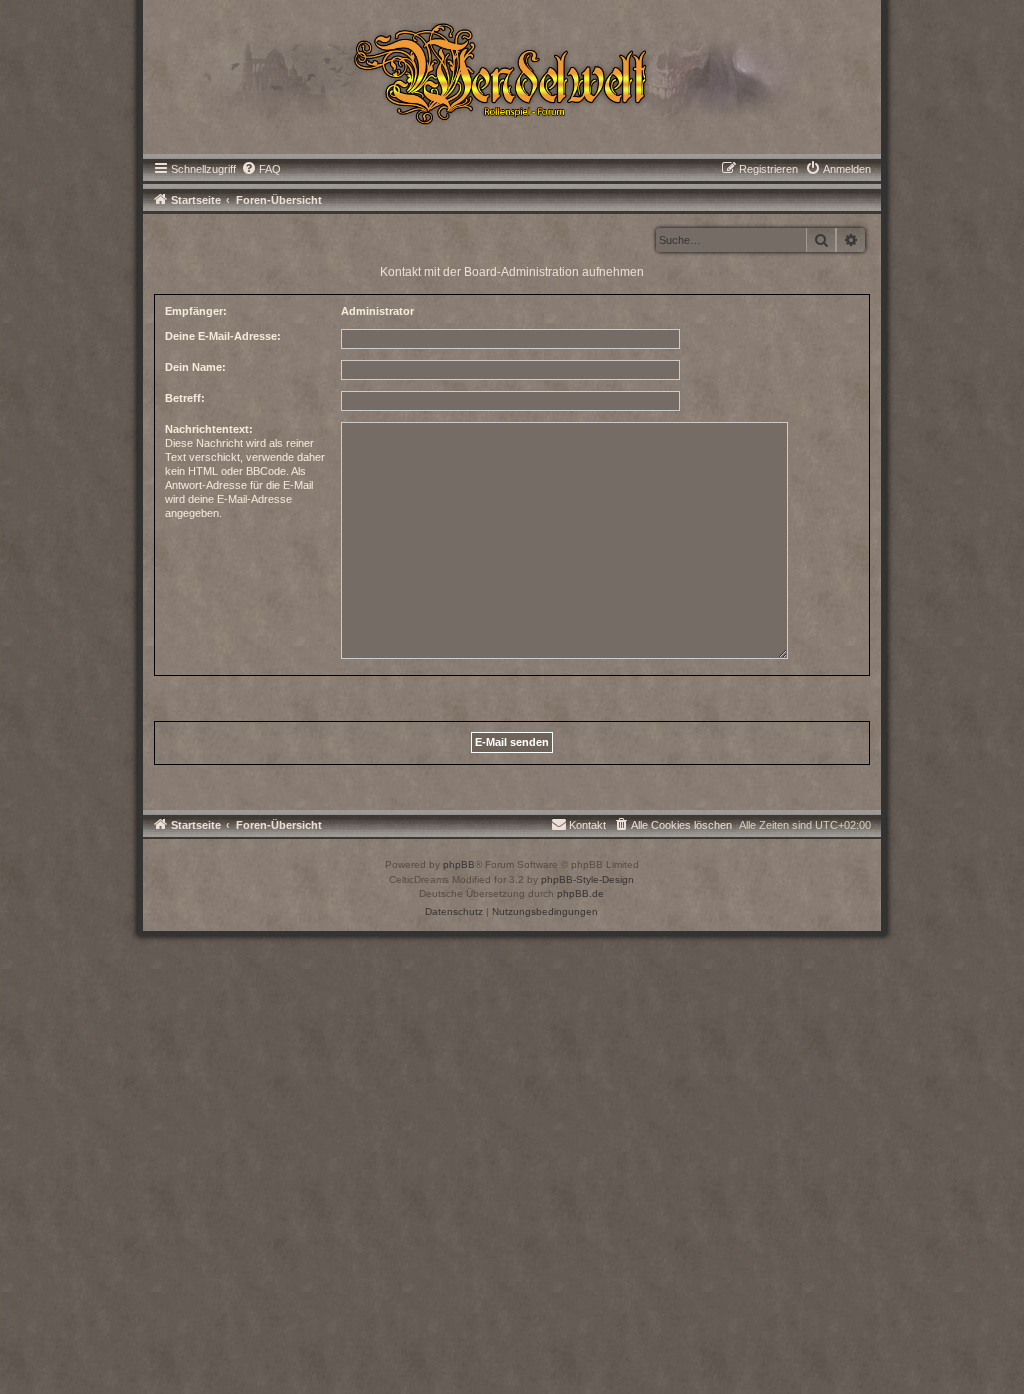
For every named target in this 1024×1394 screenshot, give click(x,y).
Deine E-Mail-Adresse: (223, 336)
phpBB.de (580, 893)
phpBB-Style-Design (587, 879)
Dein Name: (195, 367)
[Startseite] (512, 72)
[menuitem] (261, 169)
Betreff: (185, 398)
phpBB (459, 864)
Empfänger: (196, 311)
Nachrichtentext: (209, 429)
